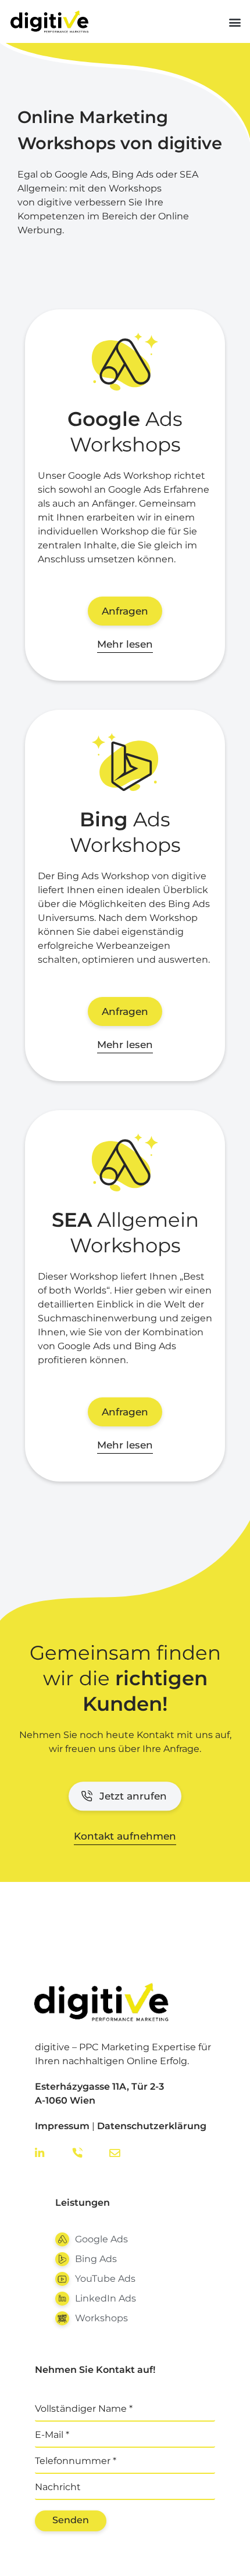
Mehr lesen (125, 644)
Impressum (62, 2126)
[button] (235, 22)
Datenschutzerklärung (152, 2126)
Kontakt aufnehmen (125, 1836)
